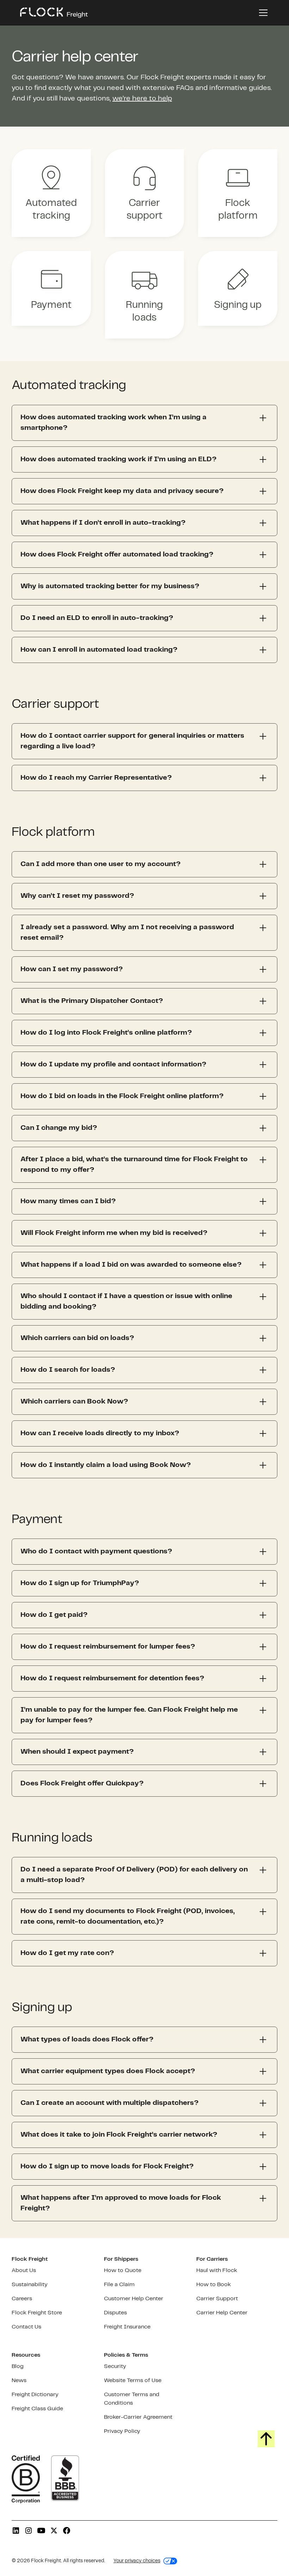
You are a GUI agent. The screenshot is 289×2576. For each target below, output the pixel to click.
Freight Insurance (127, 2327)
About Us (24, 2270)
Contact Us (26, 2327)
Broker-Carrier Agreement (138, 2417)
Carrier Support (217, 2299)
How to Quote (123, 2270)
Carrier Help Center (222, 2313)
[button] (262, 13)
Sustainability (30, 2285)
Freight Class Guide (37, 2409)
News (19, 2380)
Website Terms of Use (133, 2380)
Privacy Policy (122, 2431)
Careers (22, 2299)
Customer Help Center (134, 2299)
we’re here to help (142, 99)
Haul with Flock (217, 2270)
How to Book (214, 2285)
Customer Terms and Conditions (132, 2399)
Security (115, 2366)
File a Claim (119, 2285)
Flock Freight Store (37, 2313)
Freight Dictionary (35, 2395)
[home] (54, 13)
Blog (18, 2366)
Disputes (115, 2313)
